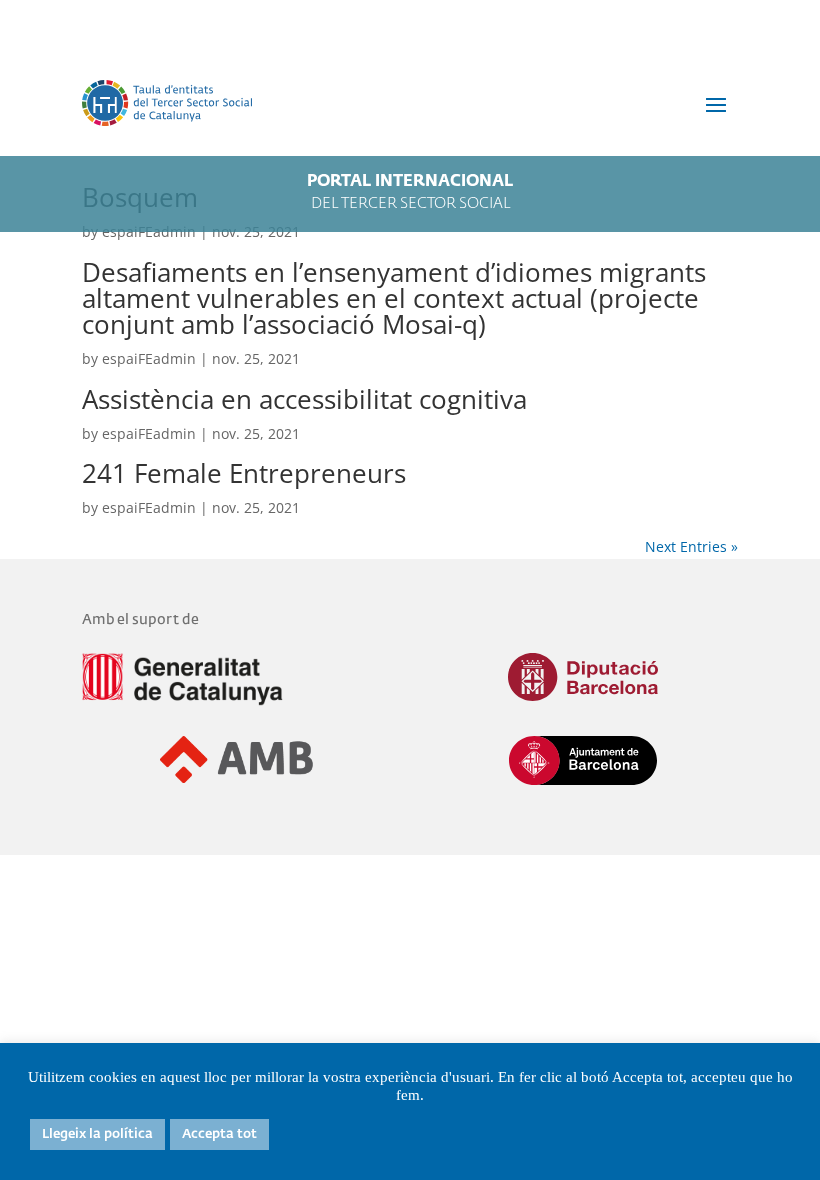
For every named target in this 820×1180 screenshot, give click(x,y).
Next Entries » (691, 546)
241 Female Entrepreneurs (244, 473)
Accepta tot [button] (219, 1134)
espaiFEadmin (149, 358)
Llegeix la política (97, 1134)
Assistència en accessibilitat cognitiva (304, 399)
